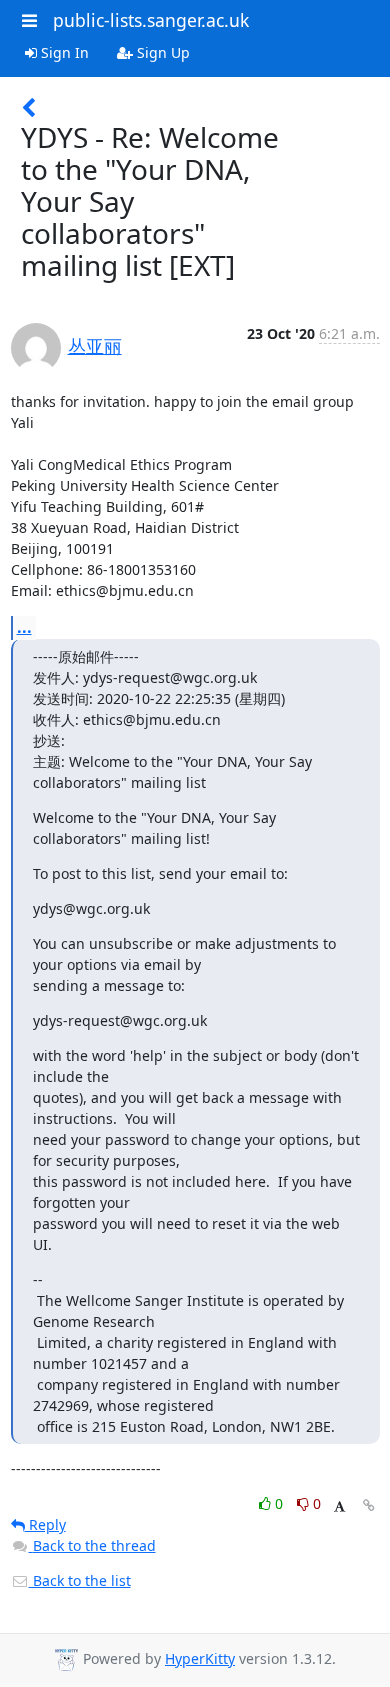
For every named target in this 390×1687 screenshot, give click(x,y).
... (24, 627)
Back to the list (80, 1580)
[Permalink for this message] (369, 1505)
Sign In (63, 52)
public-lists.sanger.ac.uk (151, 20)
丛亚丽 (95, 346)
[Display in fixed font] (339, 1506)
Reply (45, 1524)
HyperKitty (200, 1658)
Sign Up (161, 52)
